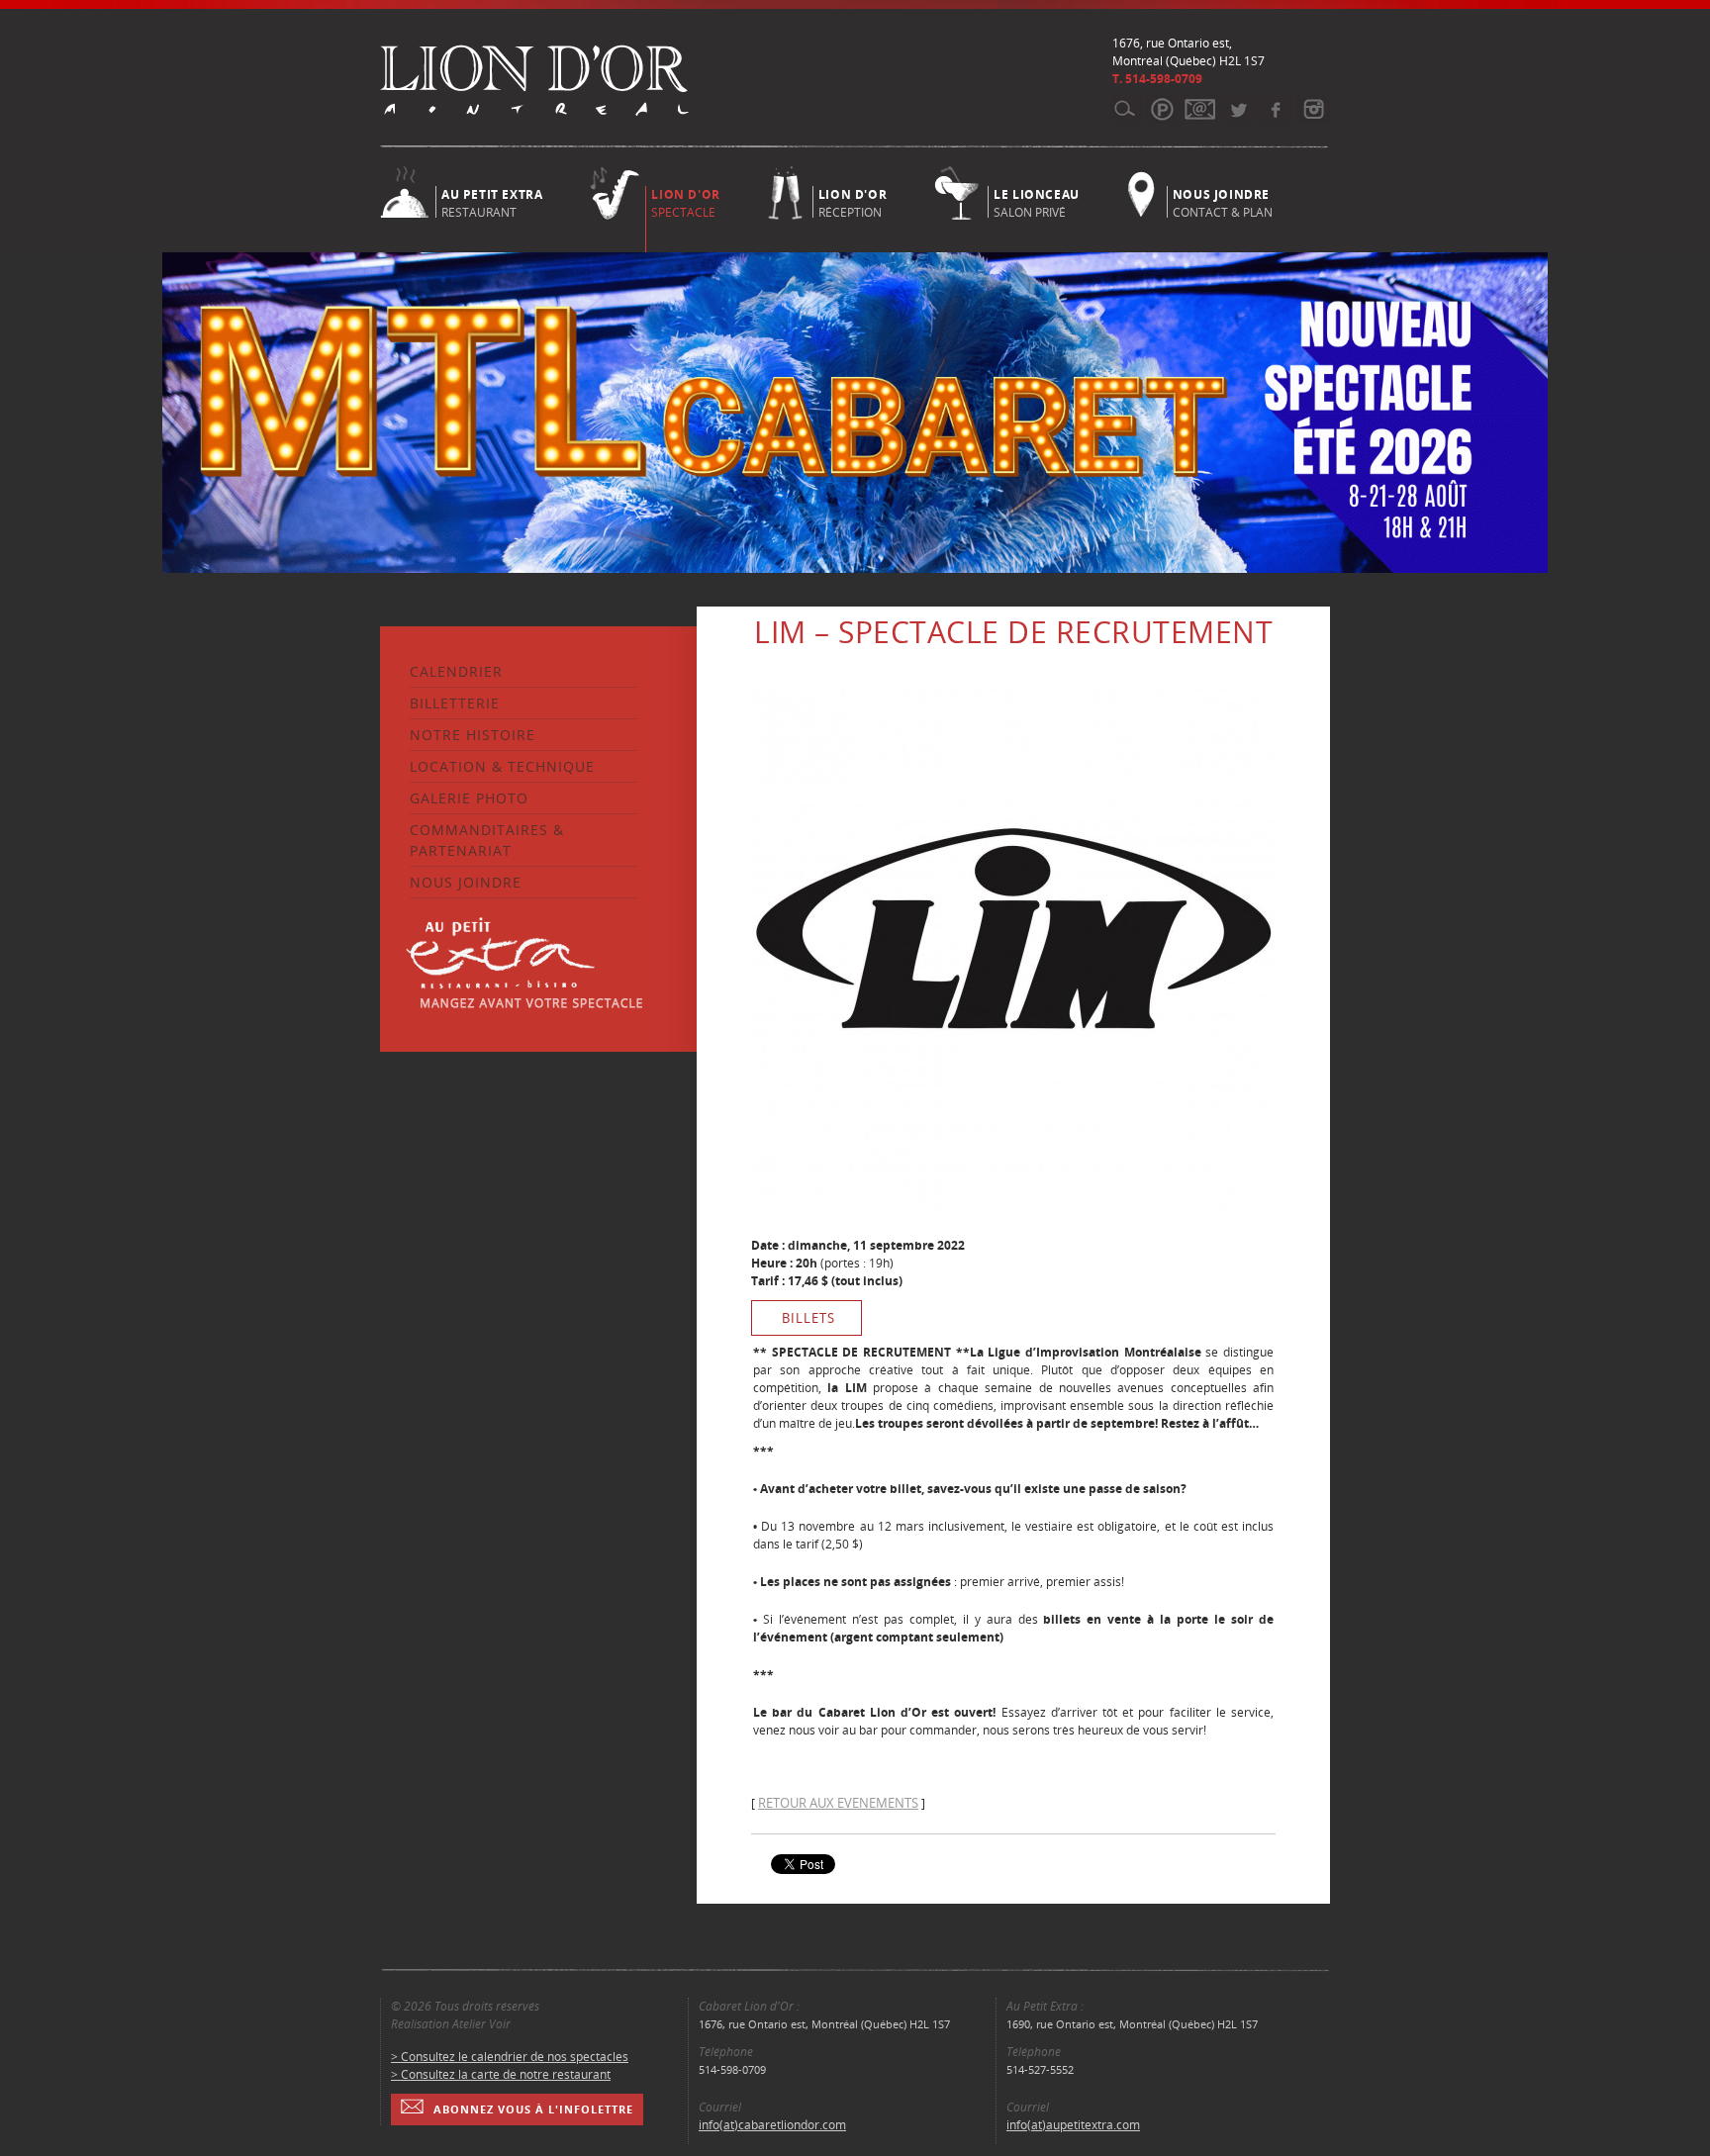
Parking (1162, 109)
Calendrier (456, 671)
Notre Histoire (473, 735)
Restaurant (492, 202)
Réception (853, 202)
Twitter (1237, 109)
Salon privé (1037, 202)
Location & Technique (502, 766)
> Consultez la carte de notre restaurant (501, 2074)
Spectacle (685, 203)
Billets (808, 1318)
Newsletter (1200, 109)
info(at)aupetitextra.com (1073, 2125)
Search (1125, 109)
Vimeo (1275, 109)
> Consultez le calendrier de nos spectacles (510, 2057)
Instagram (1313, 109)
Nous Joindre (466, 882)
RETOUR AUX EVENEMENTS (838, 1803)
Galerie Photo (469, 798)
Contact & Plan (1223, 202)
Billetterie (455, 703)
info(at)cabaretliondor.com (772, 2125)
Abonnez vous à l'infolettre (533, 2109)
